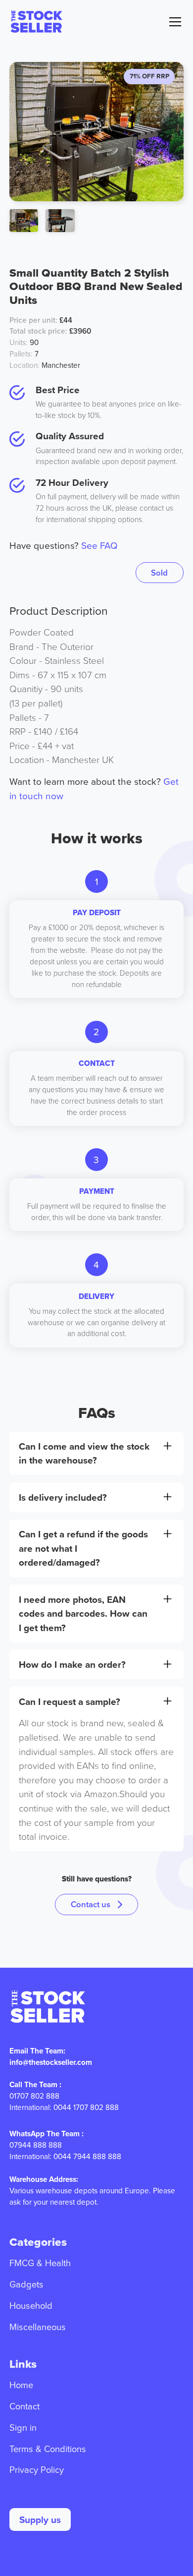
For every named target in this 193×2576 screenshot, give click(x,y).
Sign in (23, 2427)
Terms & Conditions (48, 2449)
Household (31, 2305)
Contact (24, 2406)
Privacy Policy (37, 2469)
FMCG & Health (40, 2263)
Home (21, 2385)
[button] (173, 22)
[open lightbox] (24, 221)
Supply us (40, 2519)
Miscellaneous (38, 2327)
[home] (36, 22)
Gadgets (26, 2284)
